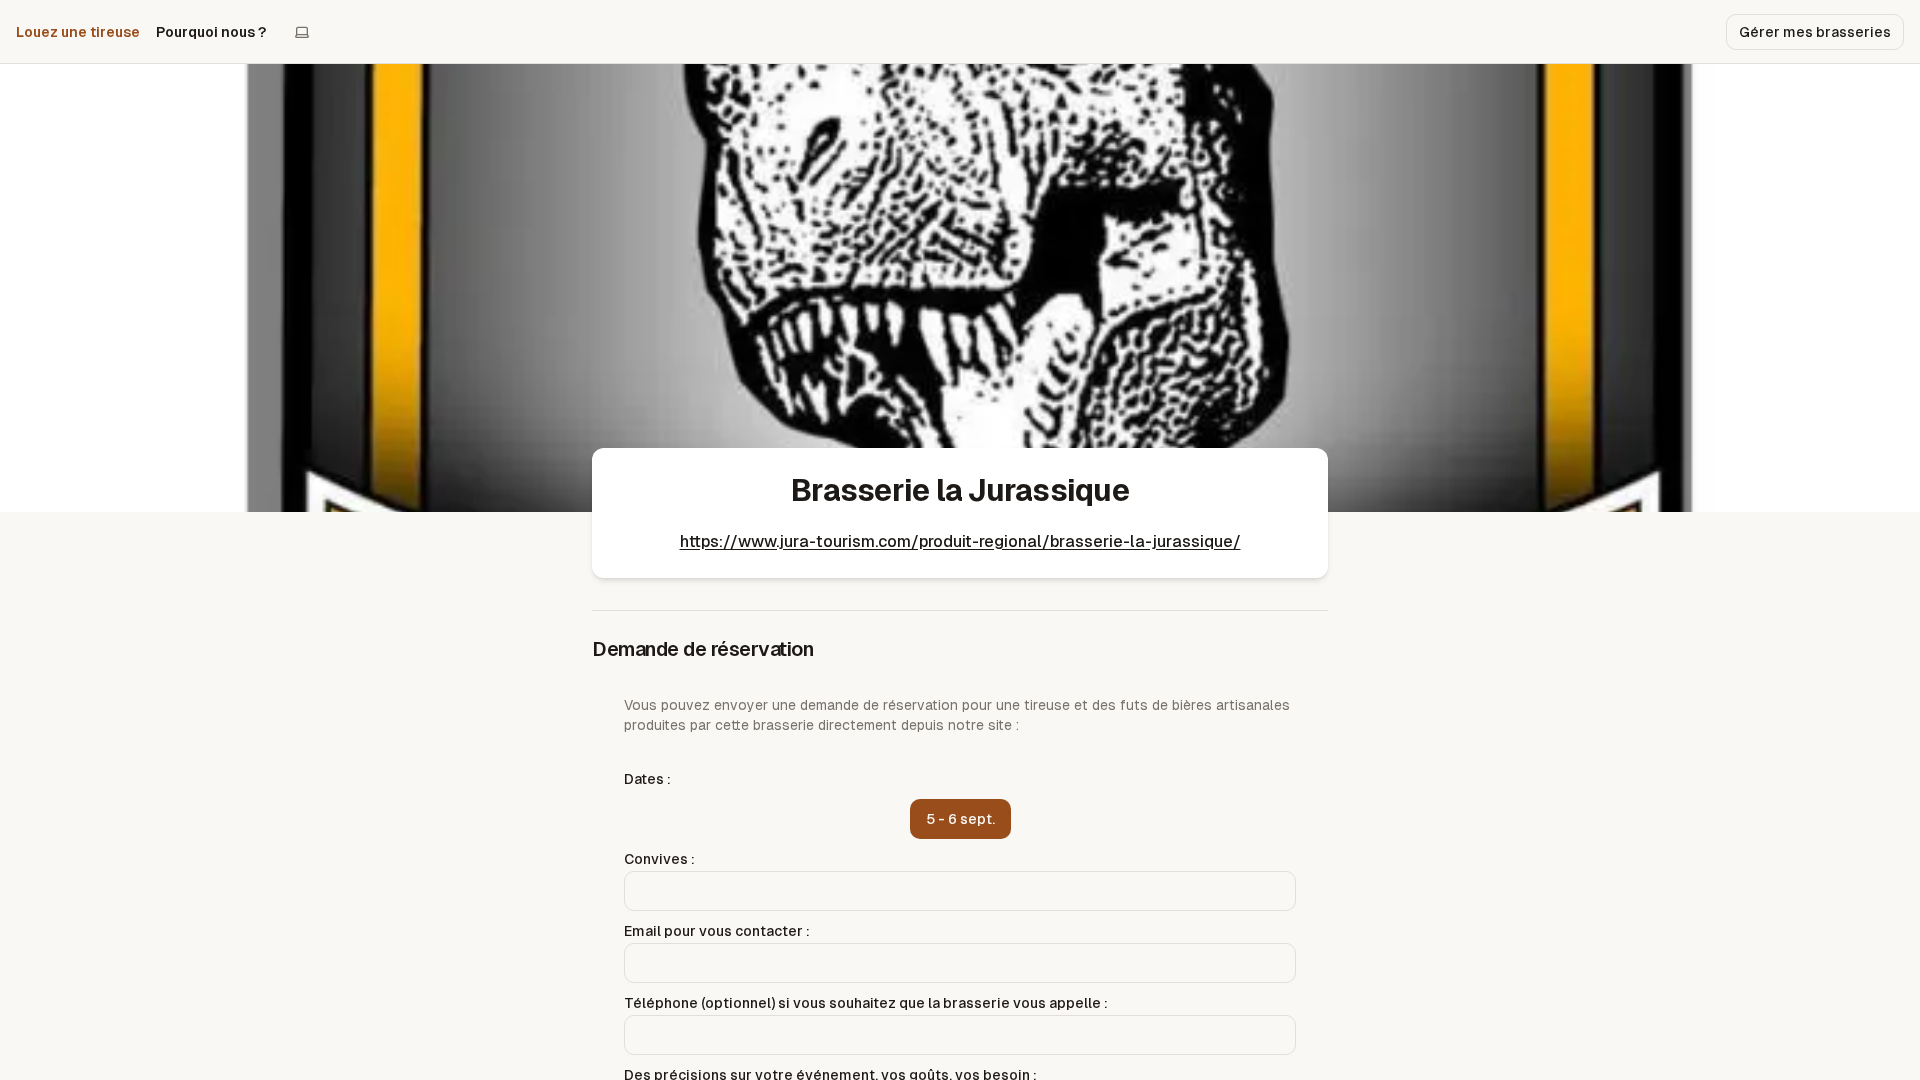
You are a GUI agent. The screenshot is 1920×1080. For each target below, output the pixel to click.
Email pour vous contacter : (717, 931)
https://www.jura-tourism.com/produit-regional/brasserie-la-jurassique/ (960, 541)
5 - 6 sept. (960, 819)
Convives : (659, 859)
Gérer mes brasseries (1815, 32)
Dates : (647, 779)
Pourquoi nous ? (211, 32)
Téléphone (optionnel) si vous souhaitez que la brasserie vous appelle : (866, 1003)
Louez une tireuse (78, 32)
